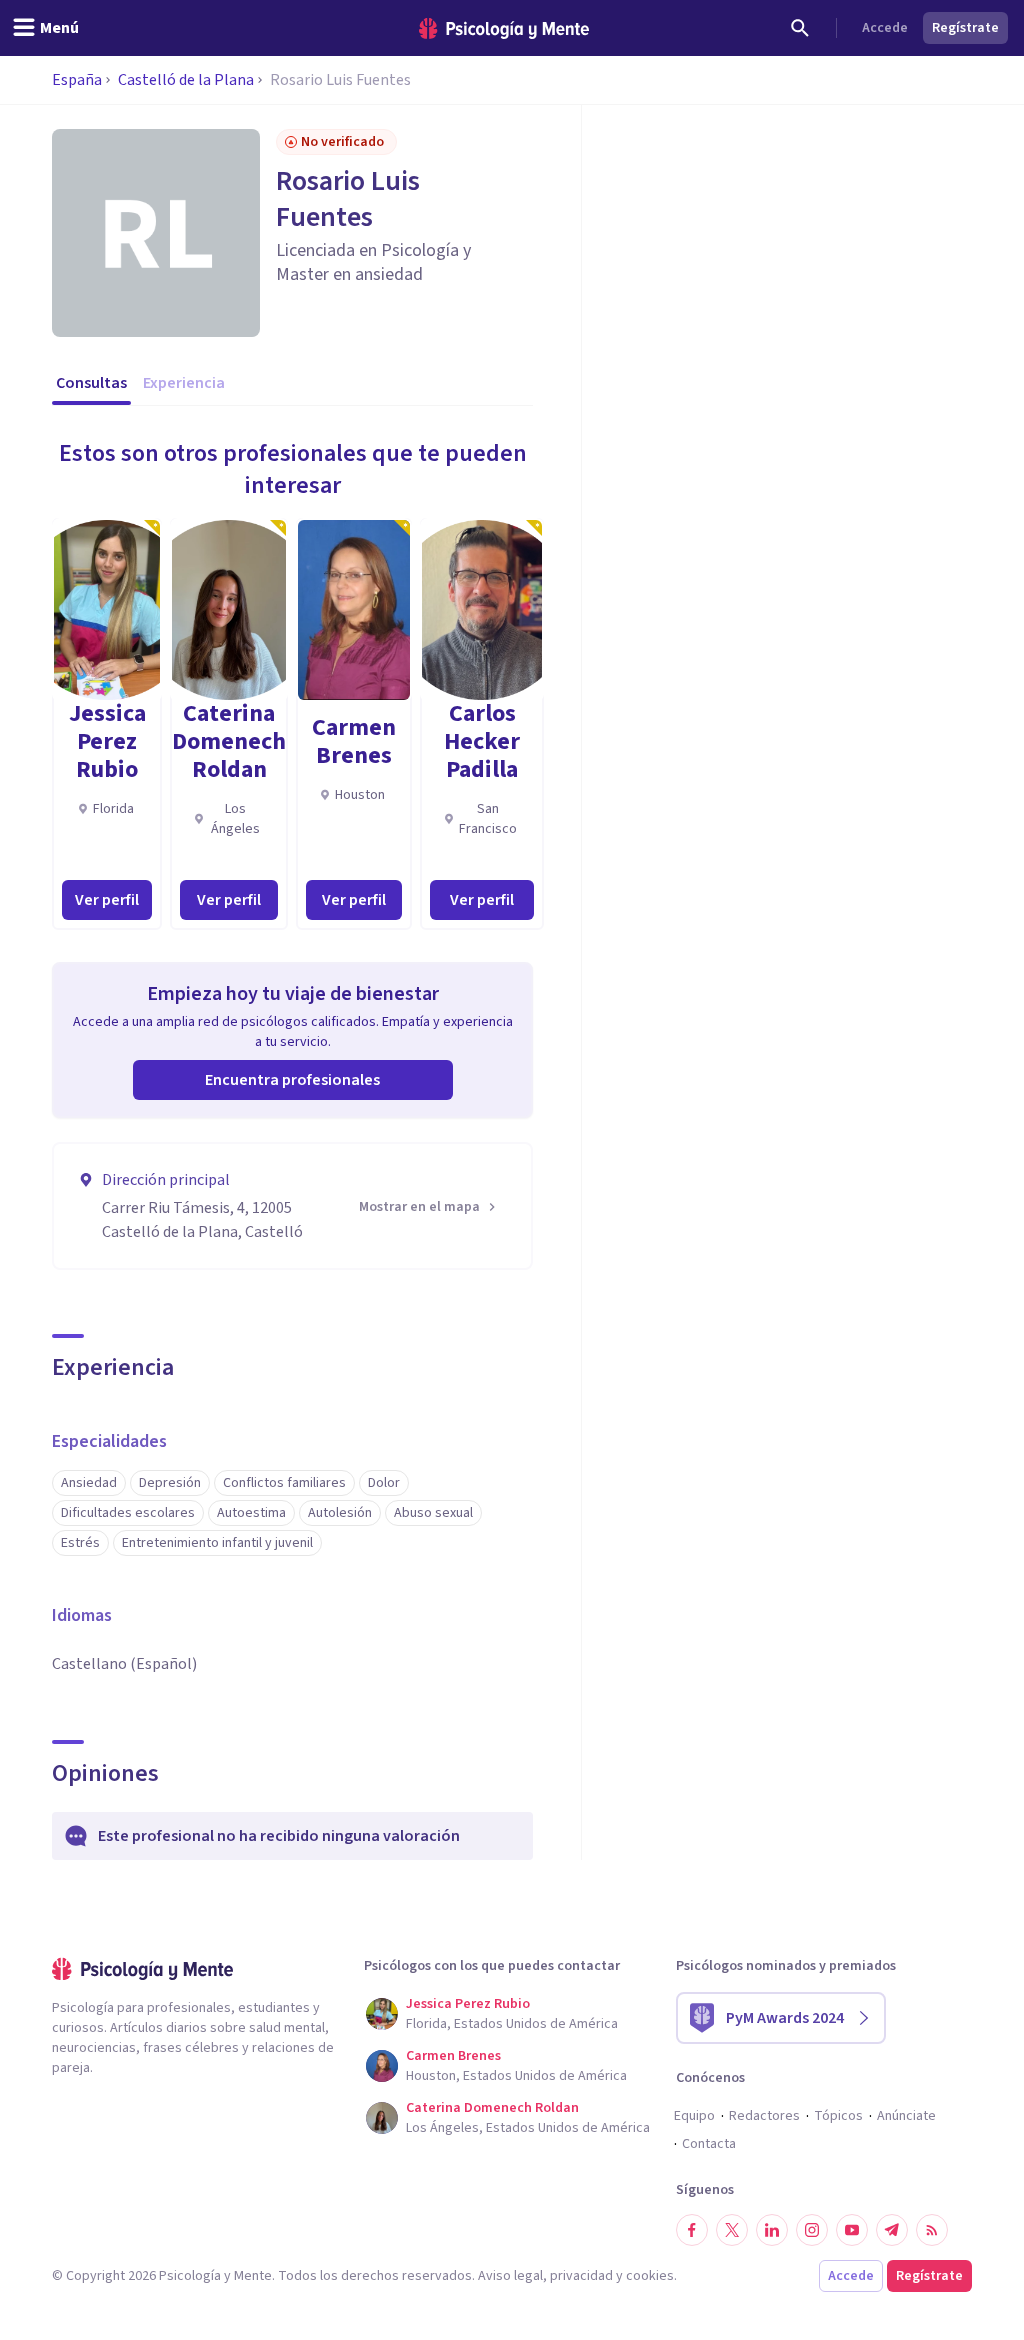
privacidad (581, 2276)
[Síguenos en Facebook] (692, 2230)
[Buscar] (800, 28)
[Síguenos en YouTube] (852, 2230)
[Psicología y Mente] (504, 28)
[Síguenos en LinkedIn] (772, 2230)
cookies (650, 2276)
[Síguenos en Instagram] (812, 2230)
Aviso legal (510, 2276)
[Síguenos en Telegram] (892, 2230)
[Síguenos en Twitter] (732, 2230)
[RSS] (932, 2230)
